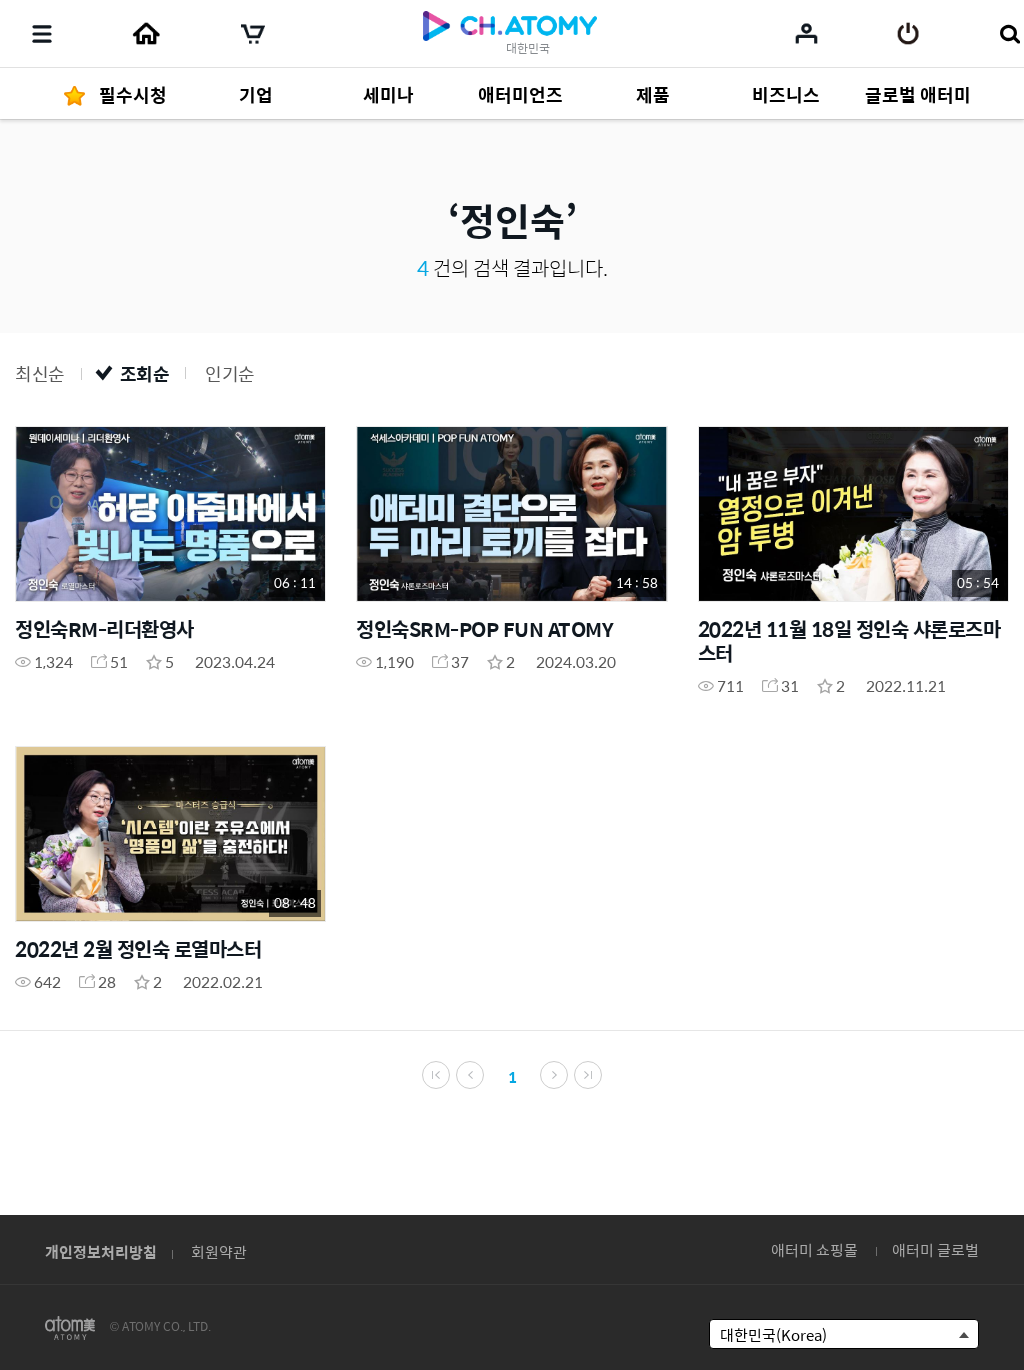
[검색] (1009, 34)
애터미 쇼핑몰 (814, 1249)
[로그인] (908, 34)
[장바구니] (253, 34)
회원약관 (219, 1251)
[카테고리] (42, 34)
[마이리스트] (806, 33)
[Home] (146, 34)
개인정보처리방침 (101, 1251)
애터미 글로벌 (935, 1249)
